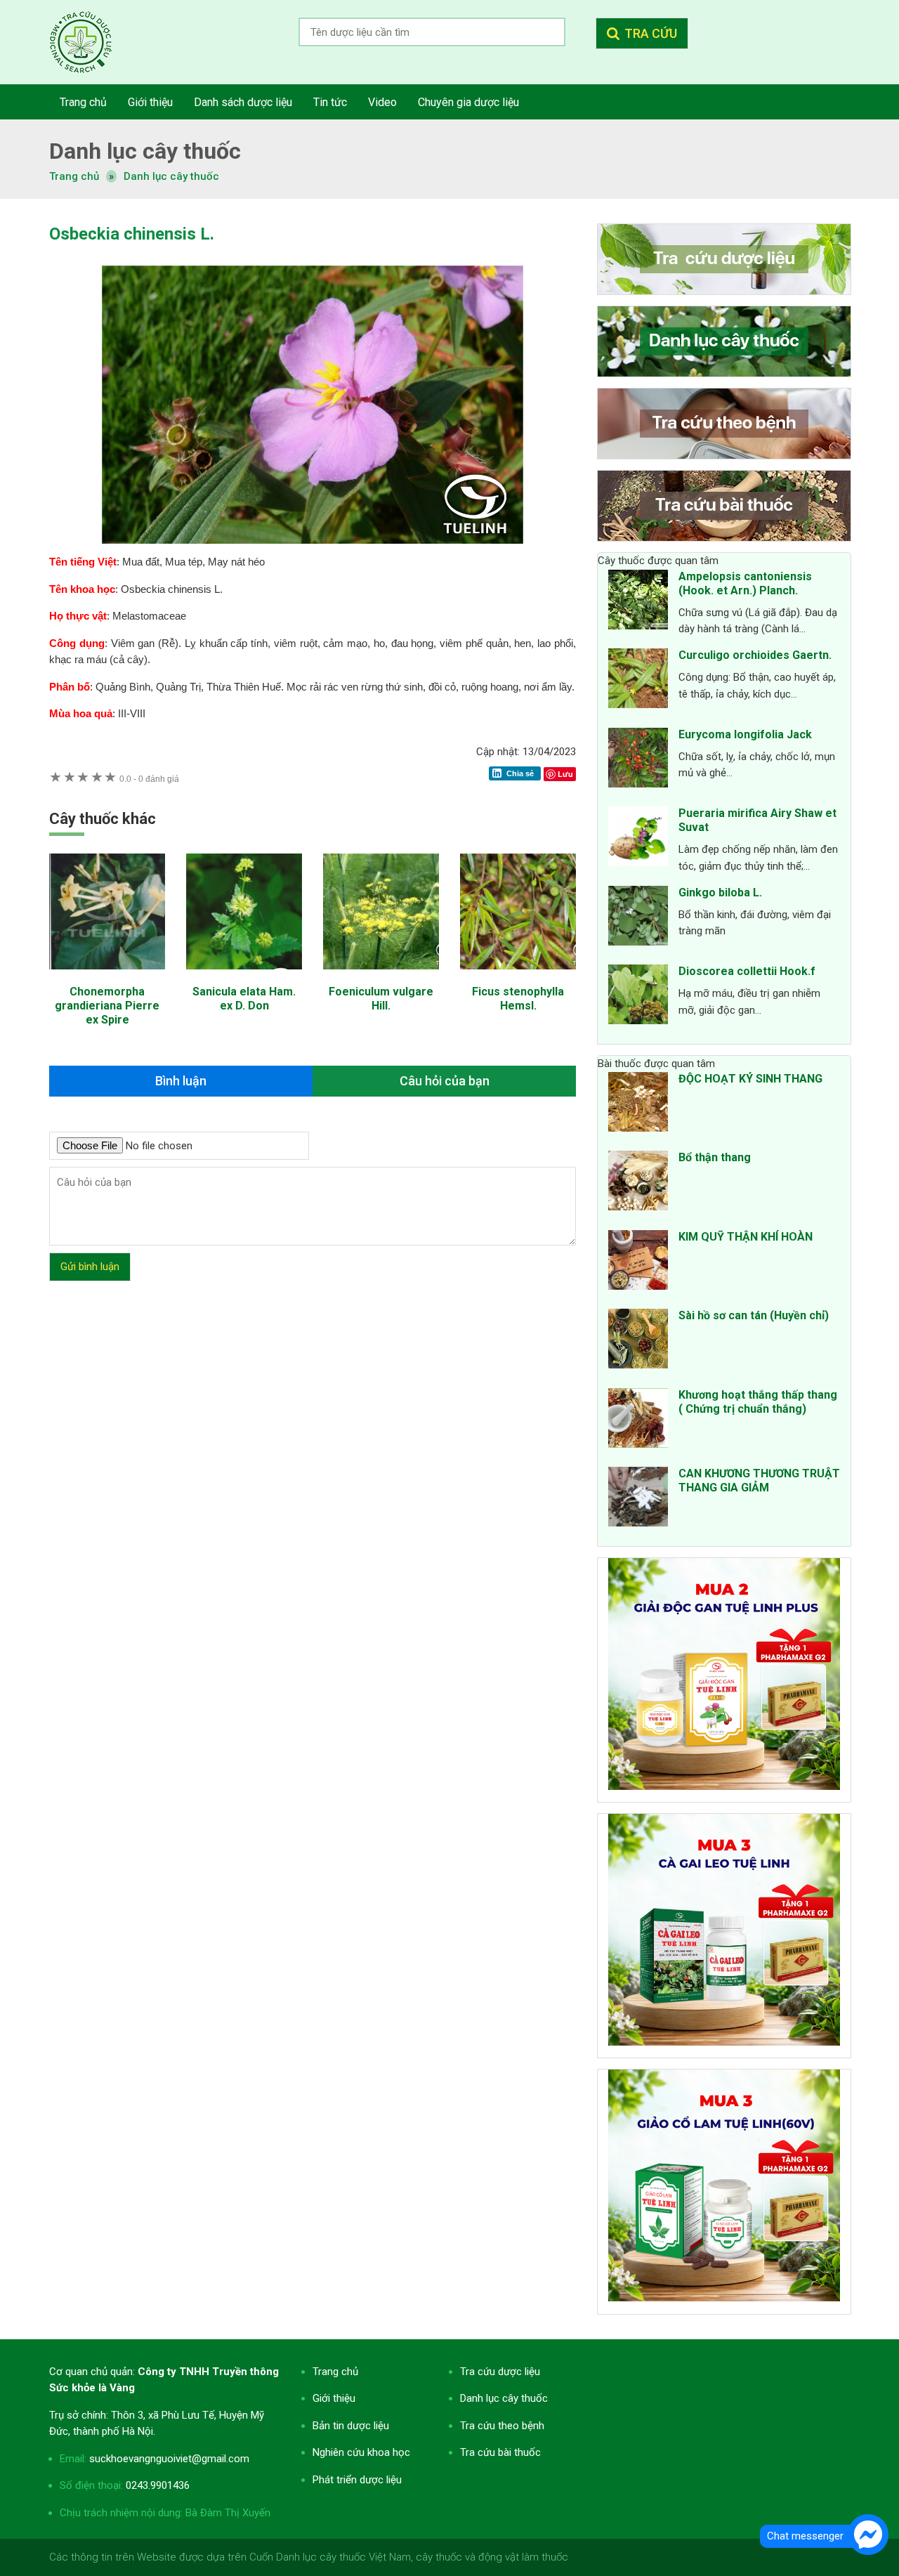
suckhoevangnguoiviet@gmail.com (169, 2459)
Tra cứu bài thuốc (500, 2452)
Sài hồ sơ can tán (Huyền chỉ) (754, 1315)
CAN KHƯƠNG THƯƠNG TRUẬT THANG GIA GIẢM (759, 1480)
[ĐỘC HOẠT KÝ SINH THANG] (638, 1104)
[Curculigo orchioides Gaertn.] (638, 681)
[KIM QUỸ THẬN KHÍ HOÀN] (638, 1262)
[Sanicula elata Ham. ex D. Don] (244, 976)
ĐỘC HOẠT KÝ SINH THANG (750, 1079)
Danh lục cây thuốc (171, 176)
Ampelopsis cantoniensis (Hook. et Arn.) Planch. (745, 583)
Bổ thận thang (715, 1157)
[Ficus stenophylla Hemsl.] (518, 976)
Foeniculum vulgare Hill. (381, 999)
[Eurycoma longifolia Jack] (638, 760)
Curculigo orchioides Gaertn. (755, 655)
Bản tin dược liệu (351, 2426)
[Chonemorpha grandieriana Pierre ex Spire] (107, 976)
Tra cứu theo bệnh (502, 2426)
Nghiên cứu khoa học (361, 2452)
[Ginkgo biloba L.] (638, 918)
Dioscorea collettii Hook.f (747, 971)
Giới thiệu (334, 2398)
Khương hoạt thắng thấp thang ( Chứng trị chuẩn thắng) (758, 1402)
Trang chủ (335, 2372)
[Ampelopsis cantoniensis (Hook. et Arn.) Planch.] (638, 602)
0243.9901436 (158, 2485)
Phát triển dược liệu (357, 2480)
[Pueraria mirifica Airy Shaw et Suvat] (638, 839)
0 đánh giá (149, 779)
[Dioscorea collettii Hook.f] (638, 997)
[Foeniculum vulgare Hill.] (381, 976)
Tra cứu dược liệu (91, 42)
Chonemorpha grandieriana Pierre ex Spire (107, 1006)
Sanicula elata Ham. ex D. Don (244, 999)
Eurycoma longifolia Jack (745, 734)
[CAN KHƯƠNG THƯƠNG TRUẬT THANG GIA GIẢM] (638, 1499)
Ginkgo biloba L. (720, 893)
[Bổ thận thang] (638, 1183)
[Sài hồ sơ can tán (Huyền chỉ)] (638, 1341)
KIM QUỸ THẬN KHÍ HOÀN (746, 1237)
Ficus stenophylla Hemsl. (518, 999)
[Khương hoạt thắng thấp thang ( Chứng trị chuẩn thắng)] (638, 1420)
